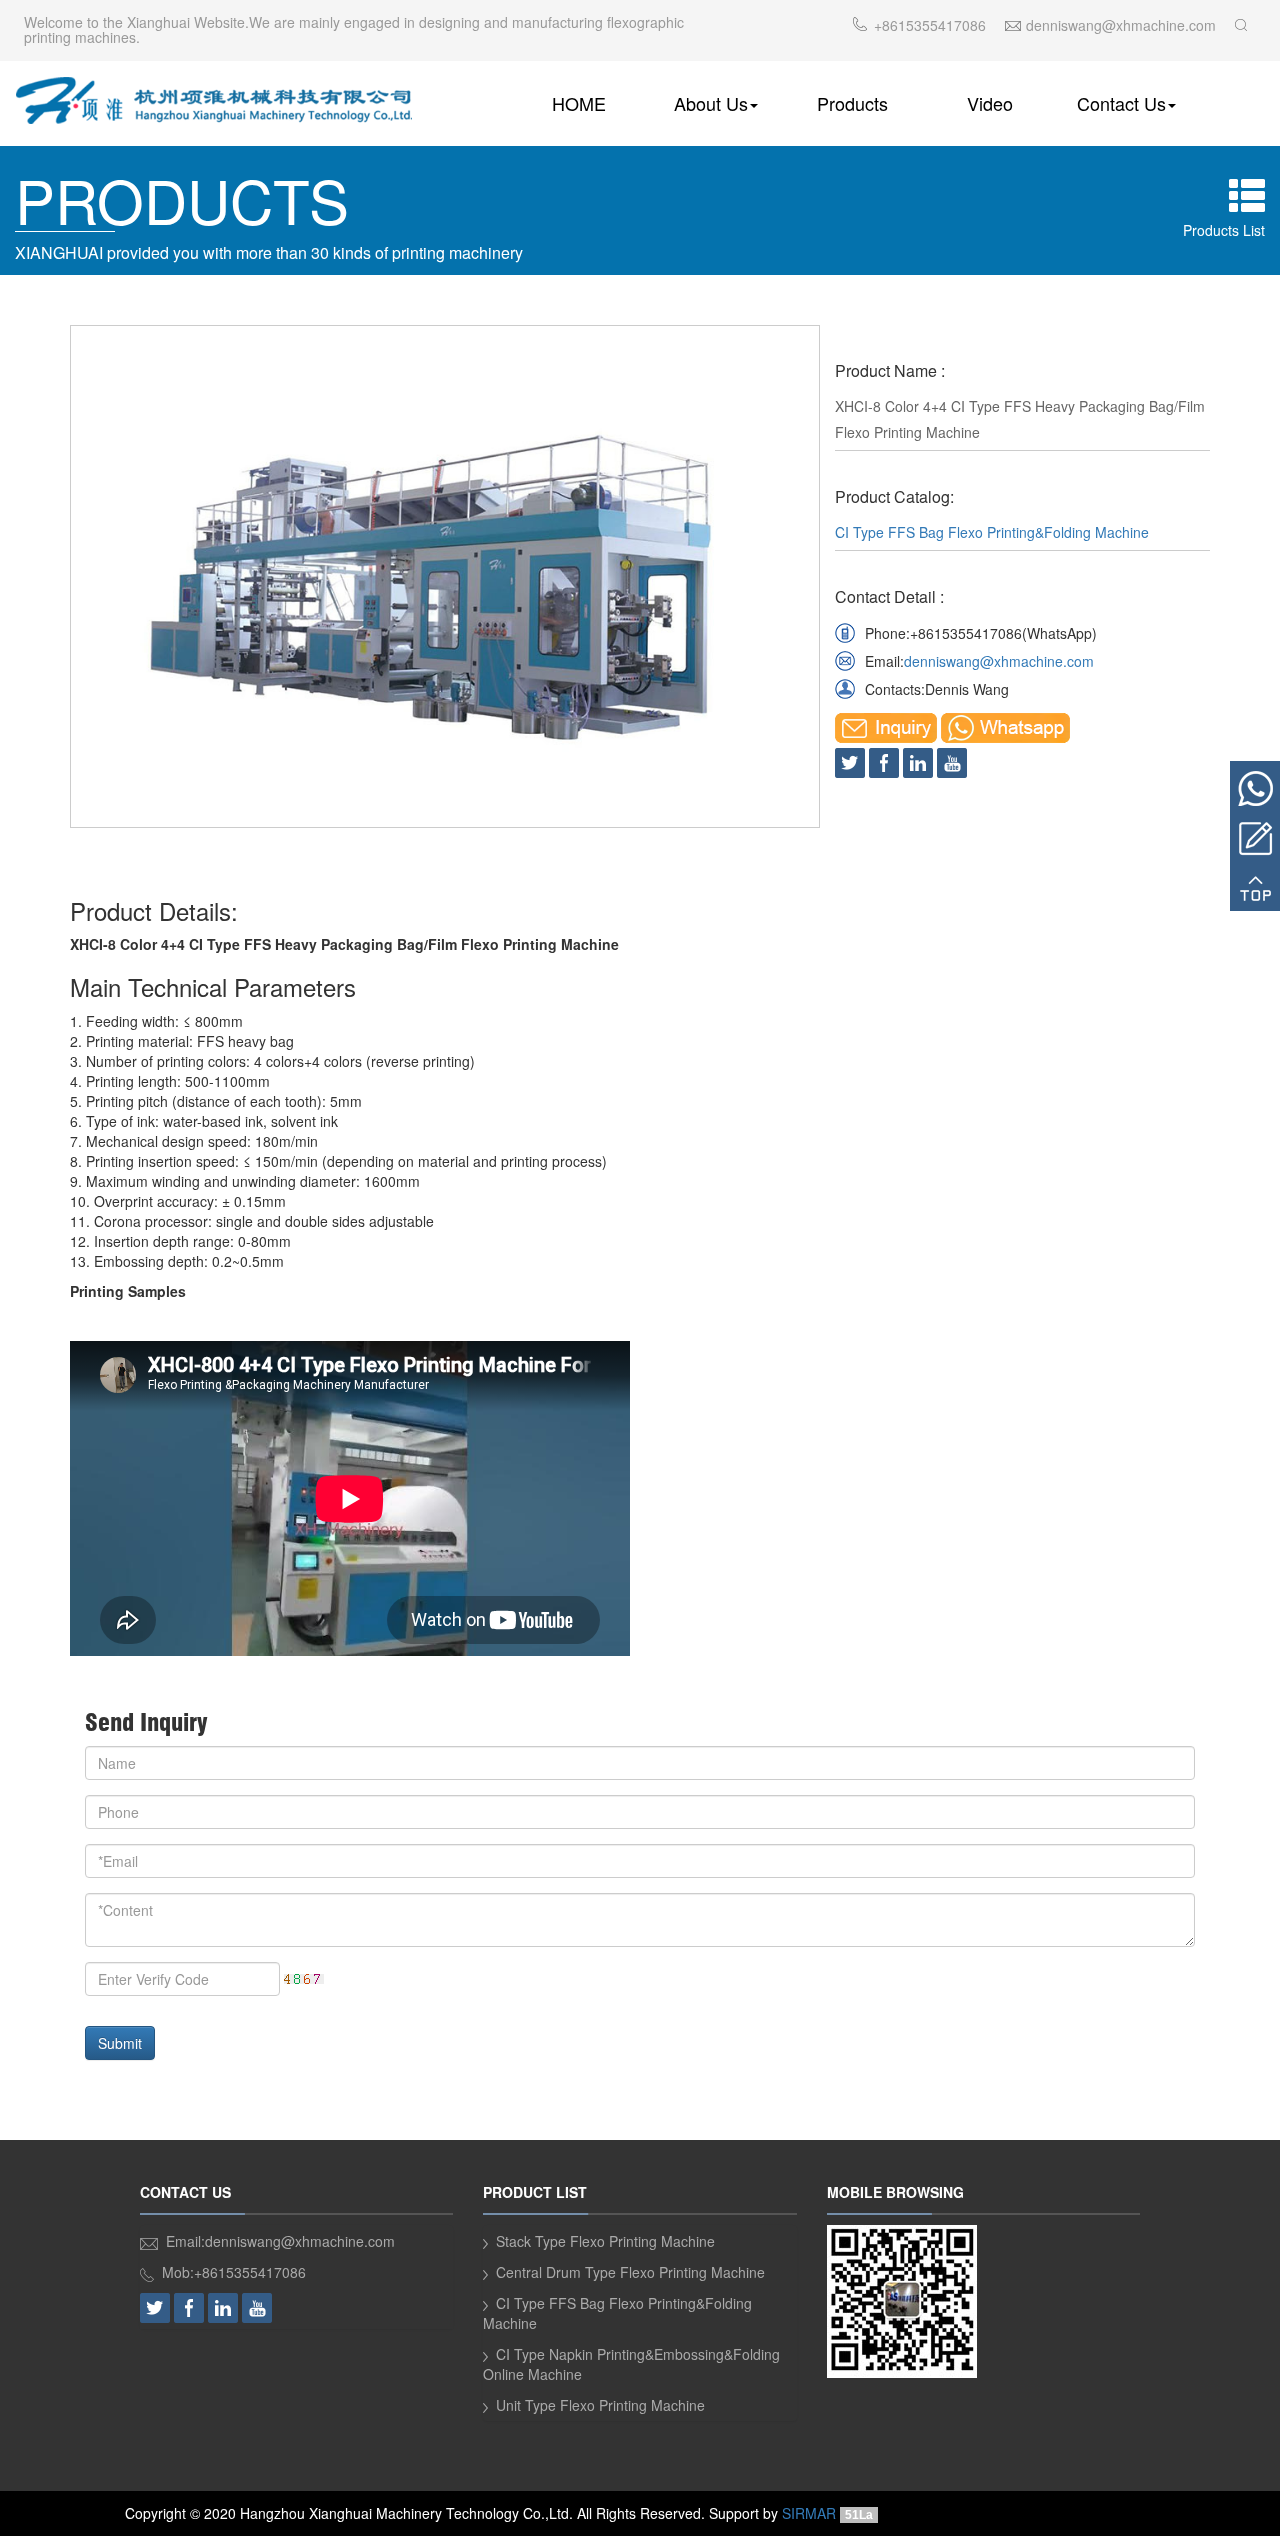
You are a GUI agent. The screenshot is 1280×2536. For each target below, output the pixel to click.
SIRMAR (809, 2513)
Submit (120, 2043)
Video (990, 103)
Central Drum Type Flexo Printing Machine (630, 2272)
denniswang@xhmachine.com (999, 661)
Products (852, 103)
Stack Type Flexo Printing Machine (605, 2241)
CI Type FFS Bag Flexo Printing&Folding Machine (992, 532)
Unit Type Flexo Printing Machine (600, 2405)
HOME (579, 103)
